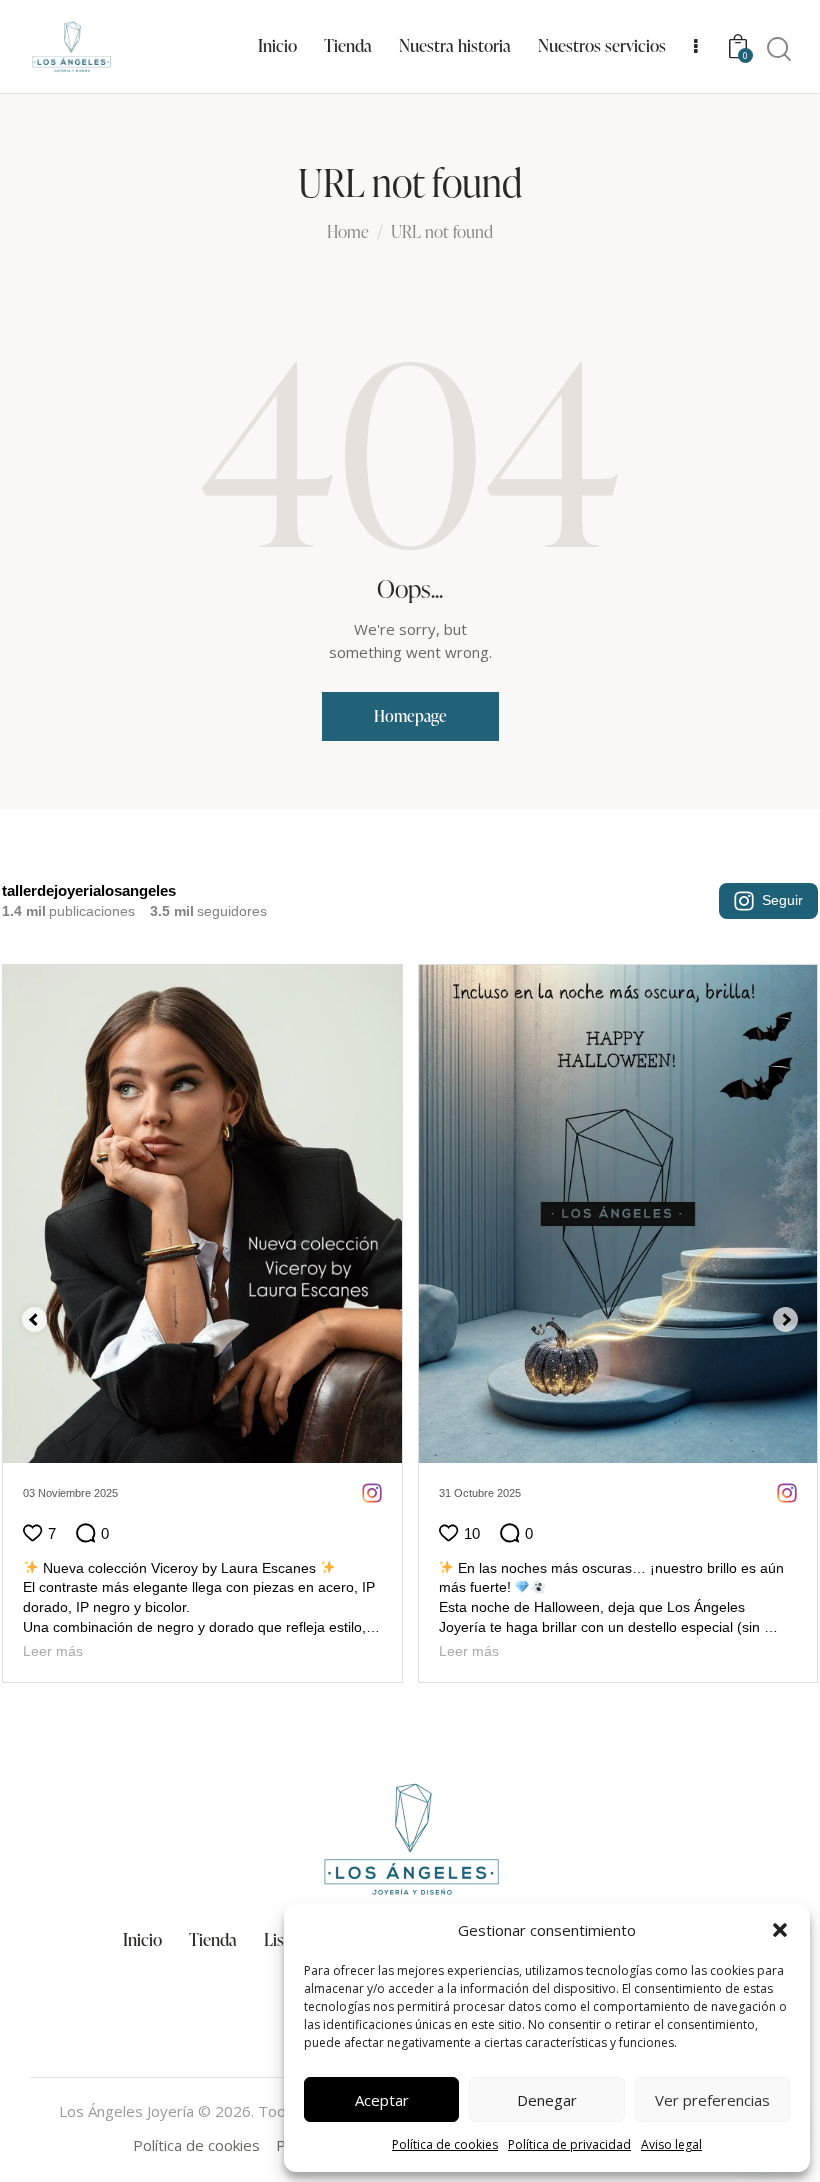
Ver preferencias (712, 2100)
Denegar (547, 2100)
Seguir (782, 900)
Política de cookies (445, 2144)
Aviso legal (671, 2144)
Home (348, 233)
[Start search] (779, 50)
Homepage (410, 716)
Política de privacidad (569, 2144)
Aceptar (382, 2100)
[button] (780, 1930)
